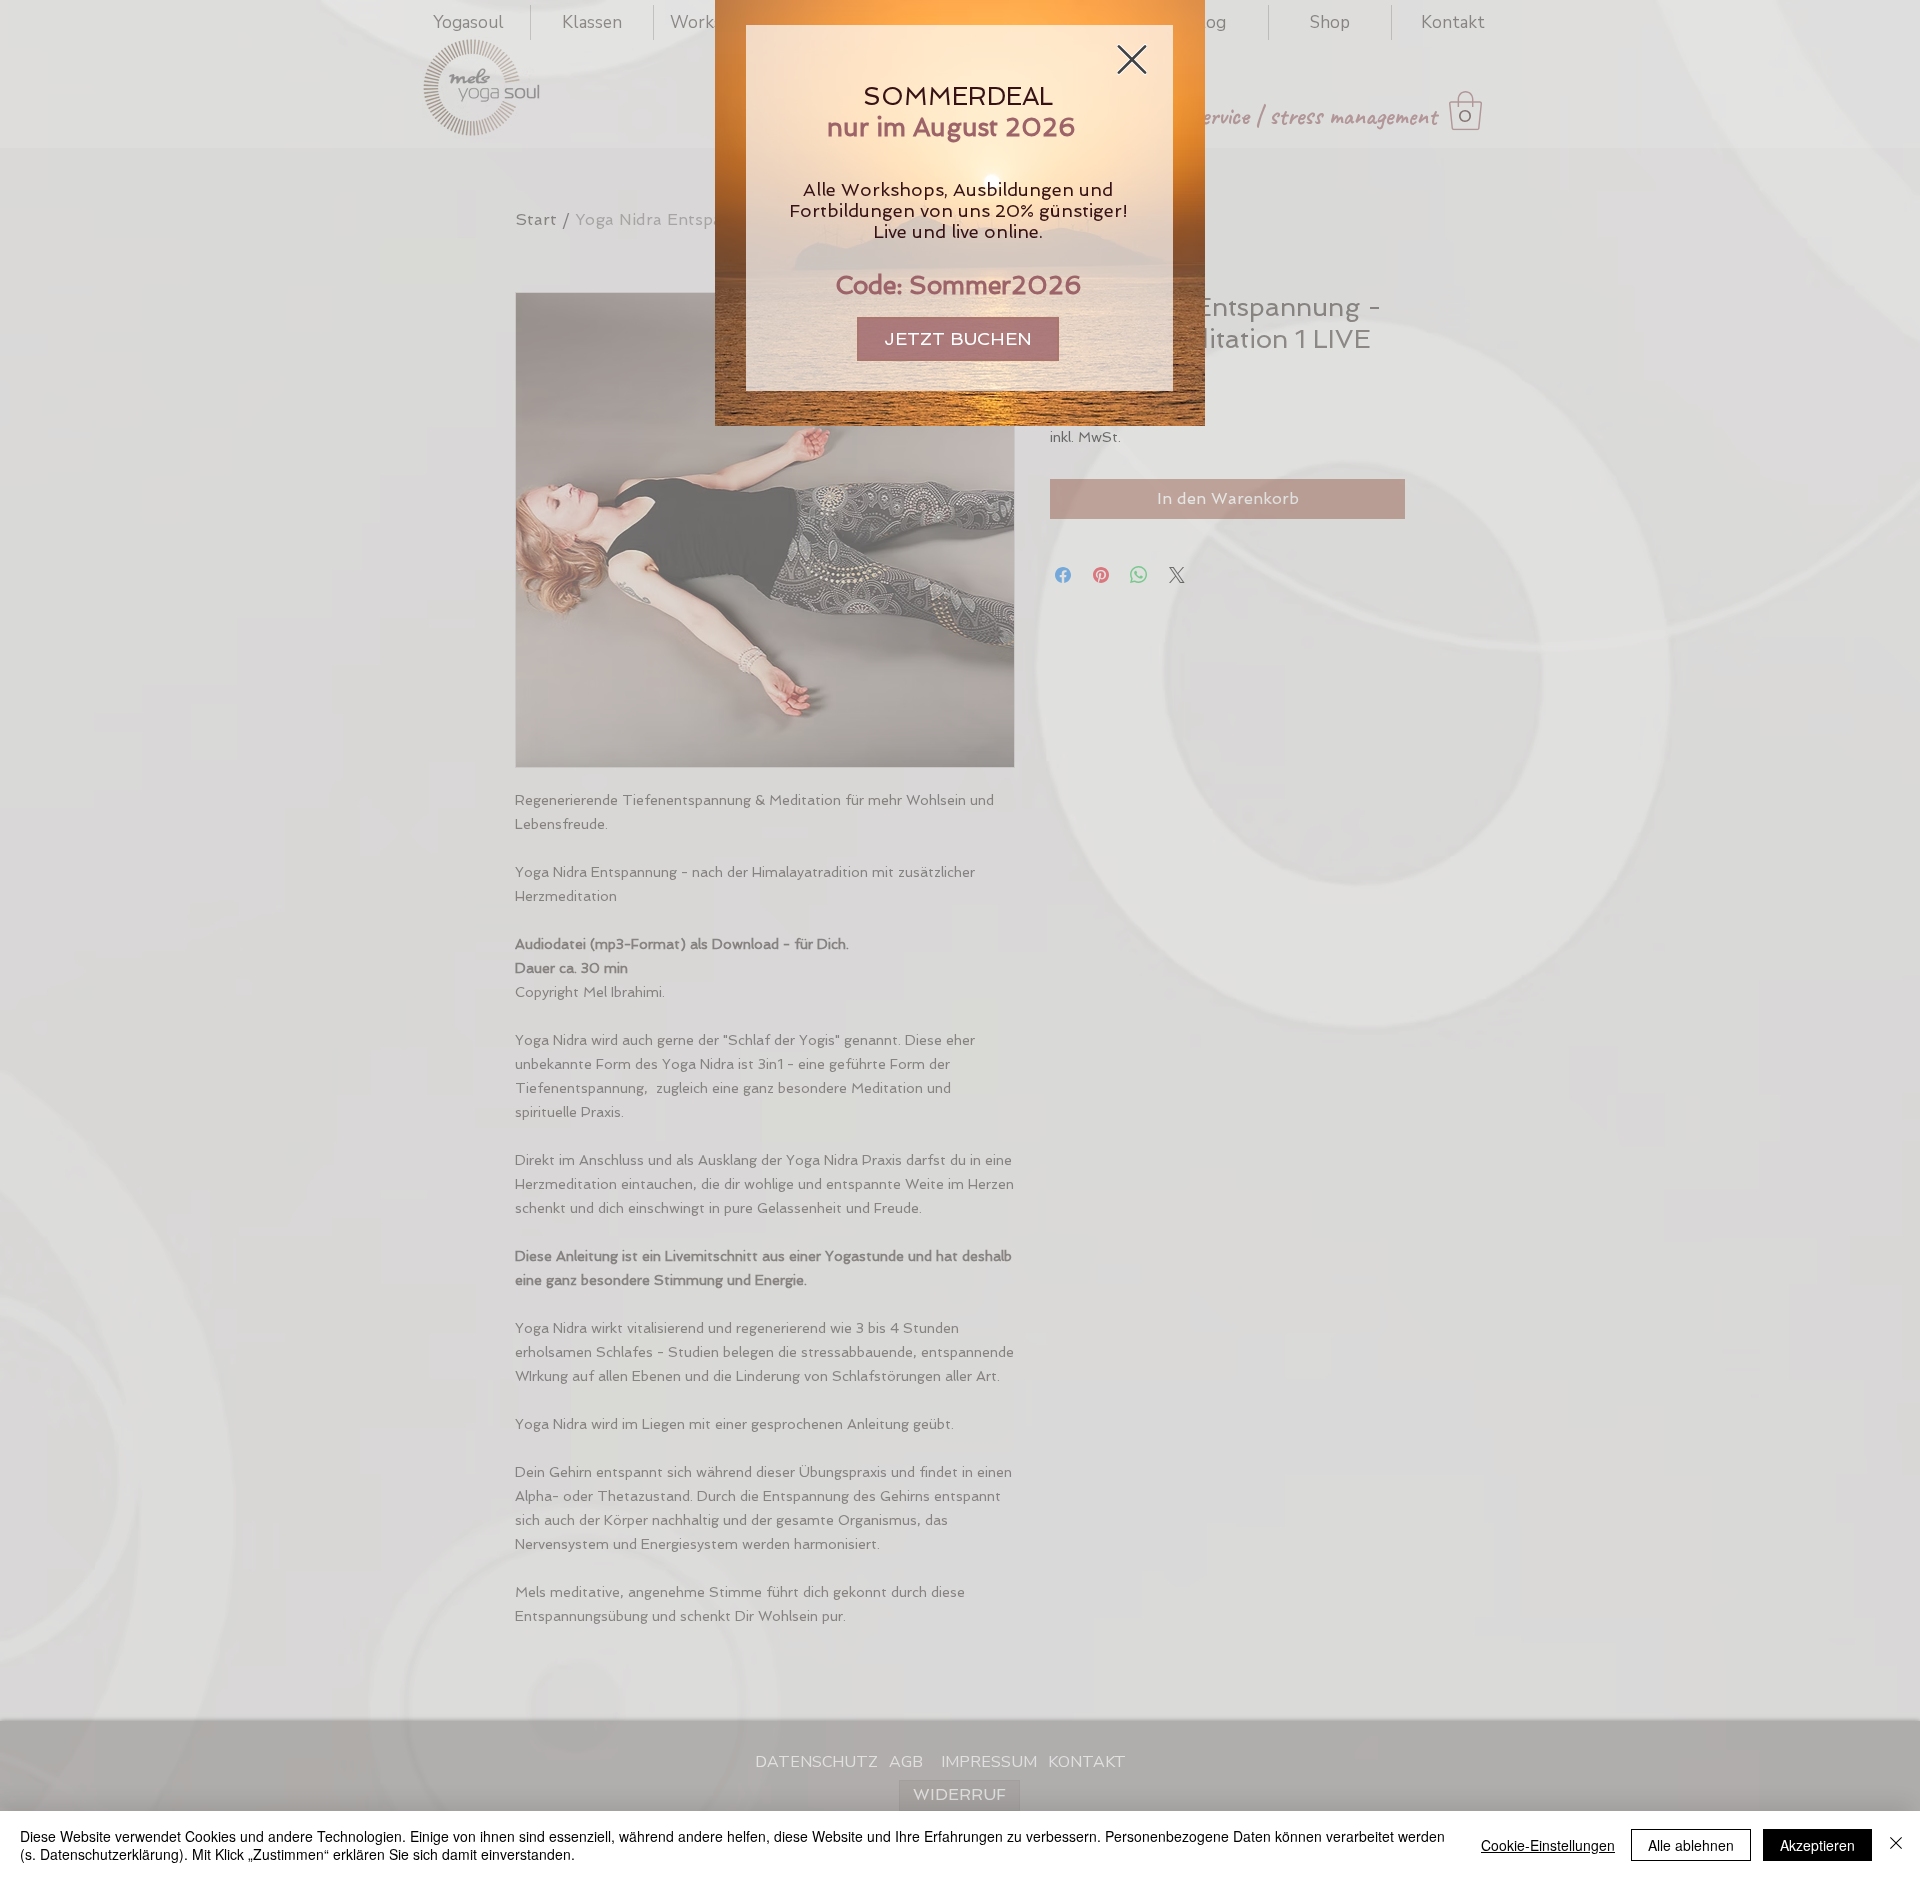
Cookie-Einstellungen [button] (1548, 1845)
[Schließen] (1896, 1845)
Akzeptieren (1817, 1845)
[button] (1132, 59)
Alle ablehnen (1691, 1845)
